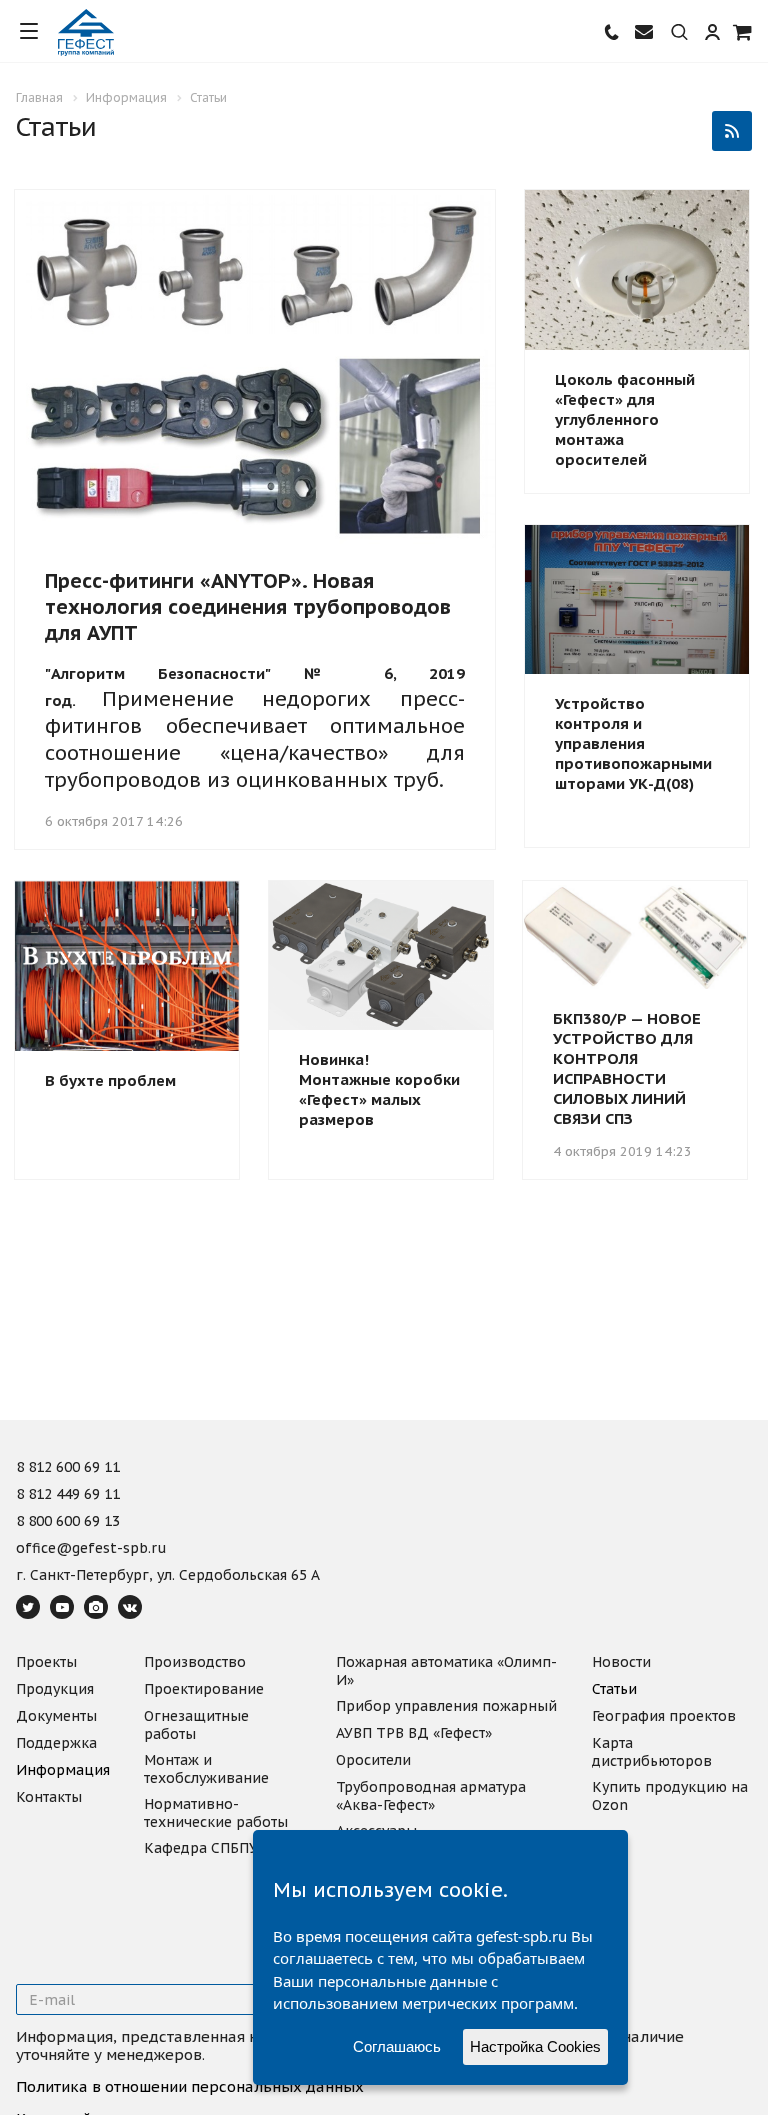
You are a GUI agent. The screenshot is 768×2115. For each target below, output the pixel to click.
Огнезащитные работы (196, 1725)
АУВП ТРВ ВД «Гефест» (414, 1733)
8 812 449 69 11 (68, 1495)
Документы (56, 1716)
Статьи (614, 1689)
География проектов (664, 1716)
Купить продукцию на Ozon (670, 1796)
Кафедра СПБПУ (201, 1848)
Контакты (49, 1797)
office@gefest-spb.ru (91, 1549)
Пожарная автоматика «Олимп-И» (446, 1671)
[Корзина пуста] (743, 31)
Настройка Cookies (535, 2046)
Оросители (373, 1760)
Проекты (46, 1662)
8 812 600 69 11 (68, 1468)
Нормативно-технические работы (216, 1813)
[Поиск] (679, 33)
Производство (195, 1662)
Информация (63, 1770)
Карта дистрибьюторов (652, 1752)
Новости (621, 1662)
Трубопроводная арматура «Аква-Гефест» (431, 1796)
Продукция (55, 1689)
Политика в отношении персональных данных (190, 2086)
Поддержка (56, 1743)
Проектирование (204, 1689)
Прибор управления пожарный (446, 1706)
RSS (732, 131)
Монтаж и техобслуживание (206, 1769)
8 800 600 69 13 (68, 1522)
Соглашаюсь (397, 2046)
